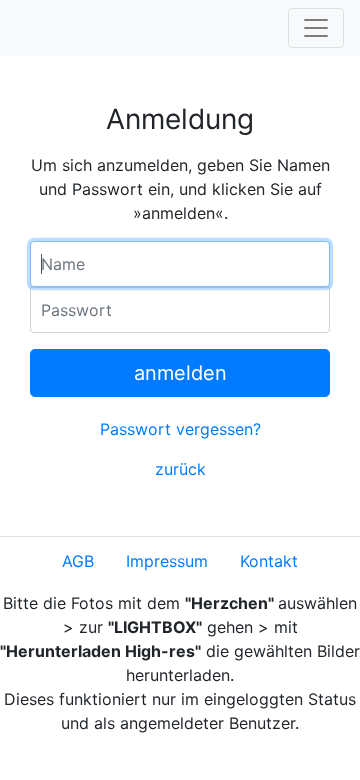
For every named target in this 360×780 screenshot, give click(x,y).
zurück (180, 469)
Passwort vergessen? (180, 429)
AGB (78, 561)
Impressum (167, 561)
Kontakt (269, 561)
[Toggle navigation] (316, 28)
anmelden (180, 373)
